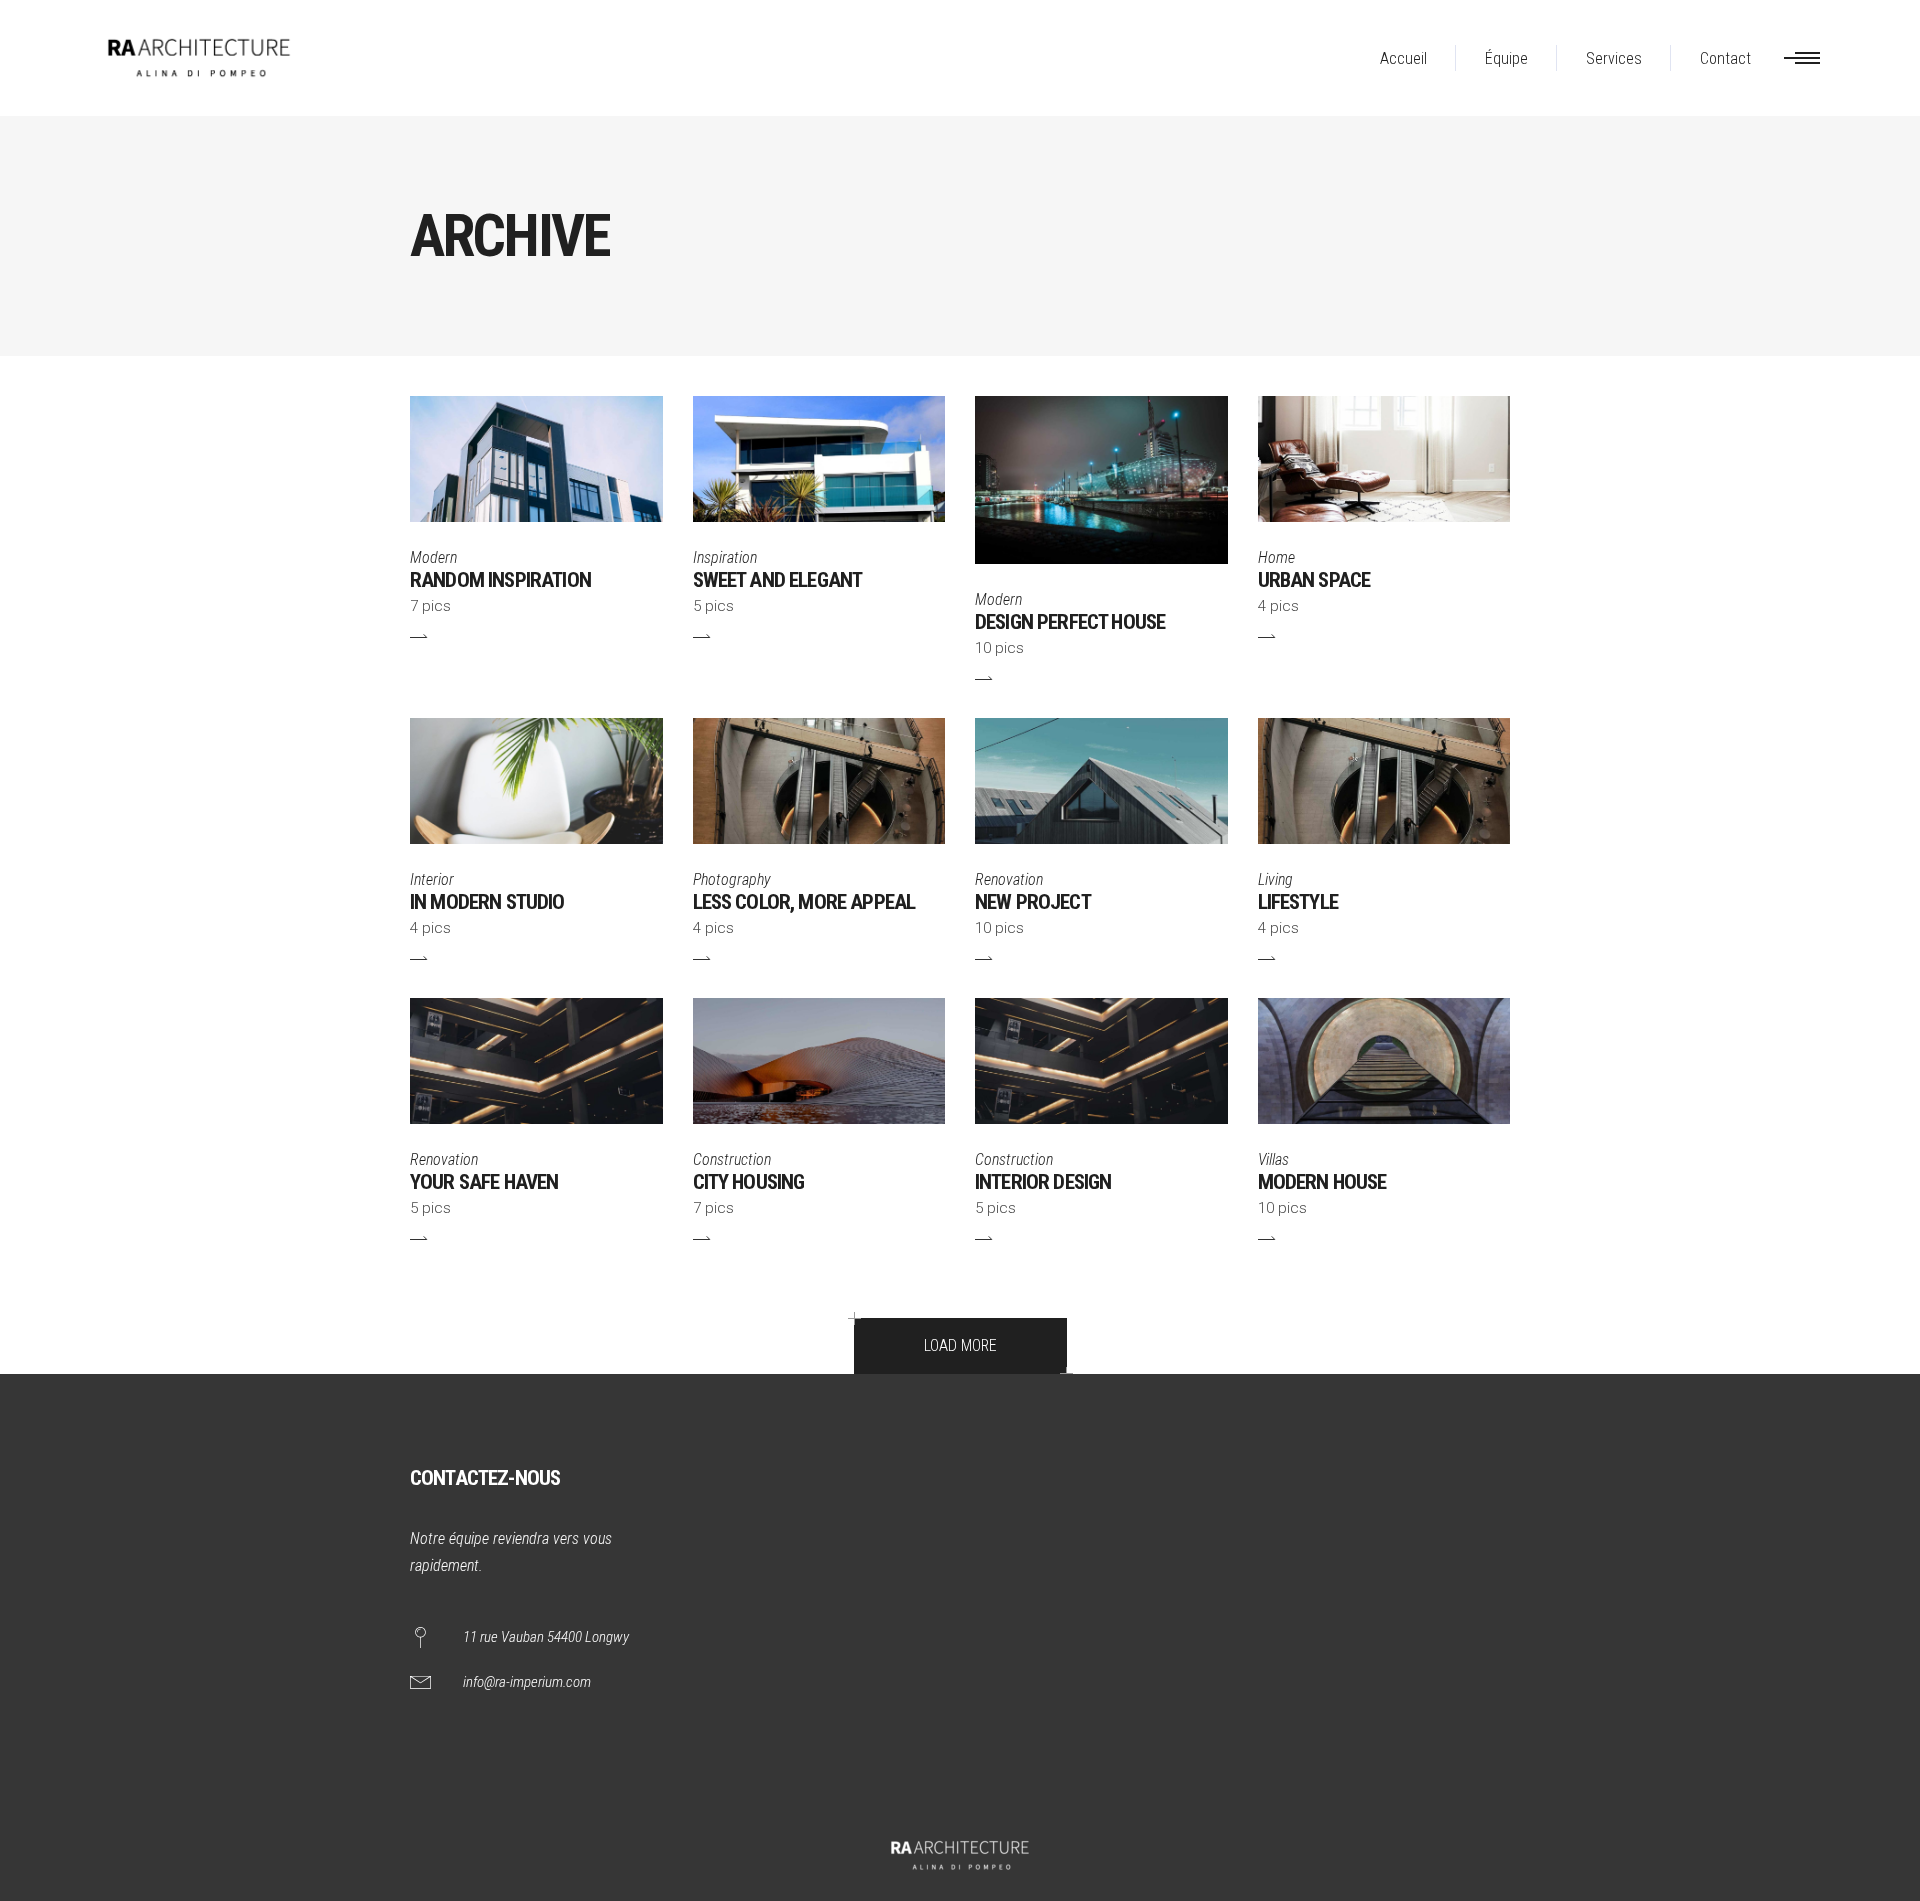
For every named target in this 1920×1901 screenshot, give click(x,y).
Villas (1273, 1159)
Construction (732, 1159)
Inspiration (725, 557)
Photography (732, 879)
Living (1275, 879)
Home (1276, 557)
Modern (433, 557)
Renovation (1009, 879)
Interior (432, 879)
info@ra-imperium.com (527, 1682)
